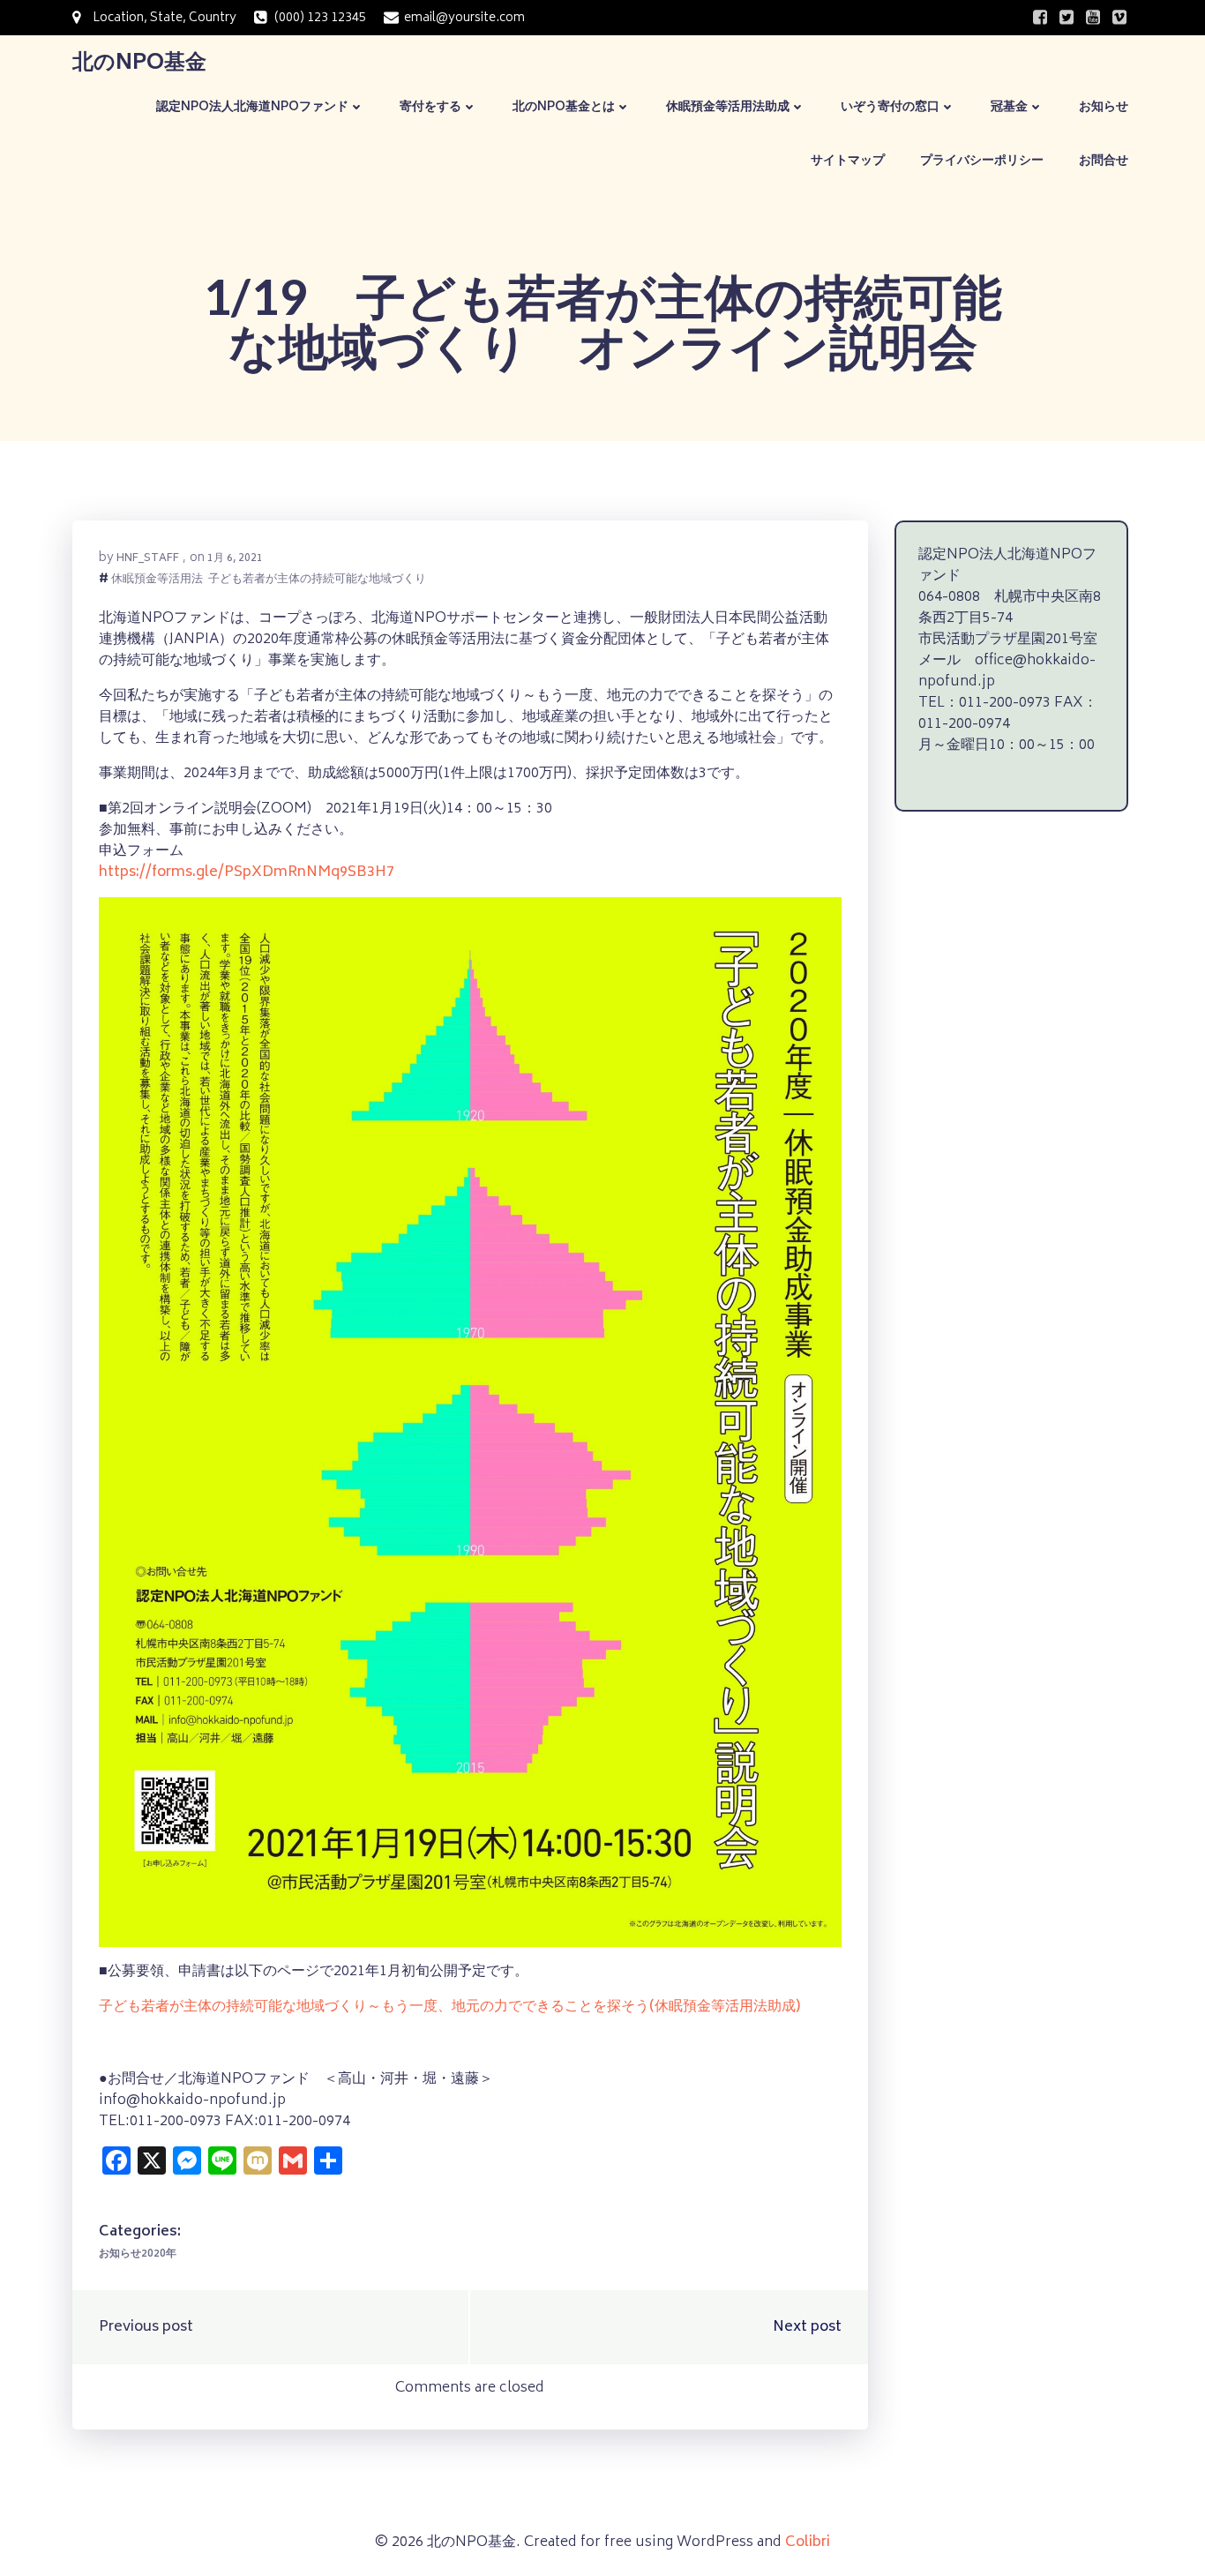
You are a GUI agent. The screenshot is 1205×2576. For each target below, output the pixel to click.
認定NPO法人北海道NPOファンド (252, 107)
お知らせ (1104, 107)
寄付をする (430, 107)
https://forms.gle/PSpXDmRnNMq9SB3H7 (247, 872)
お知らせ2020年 (138, 2254)
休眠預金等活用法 (157, 581)
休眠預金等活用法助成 (728, 107)
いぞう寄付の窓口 (890, 107)
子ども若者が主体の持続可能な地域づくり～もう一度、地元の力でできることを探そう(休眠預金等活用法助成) (449, 2007)
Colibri (808, 2542)
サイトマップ (848, 161)
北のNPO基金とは (564, 107)
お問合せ (1104, 161)
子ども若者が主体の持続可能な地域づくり (317, 581)
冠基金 (1009, 107)
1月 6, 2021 (235, 559)
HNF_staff (148, 559)
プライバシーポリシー (982, 161)
